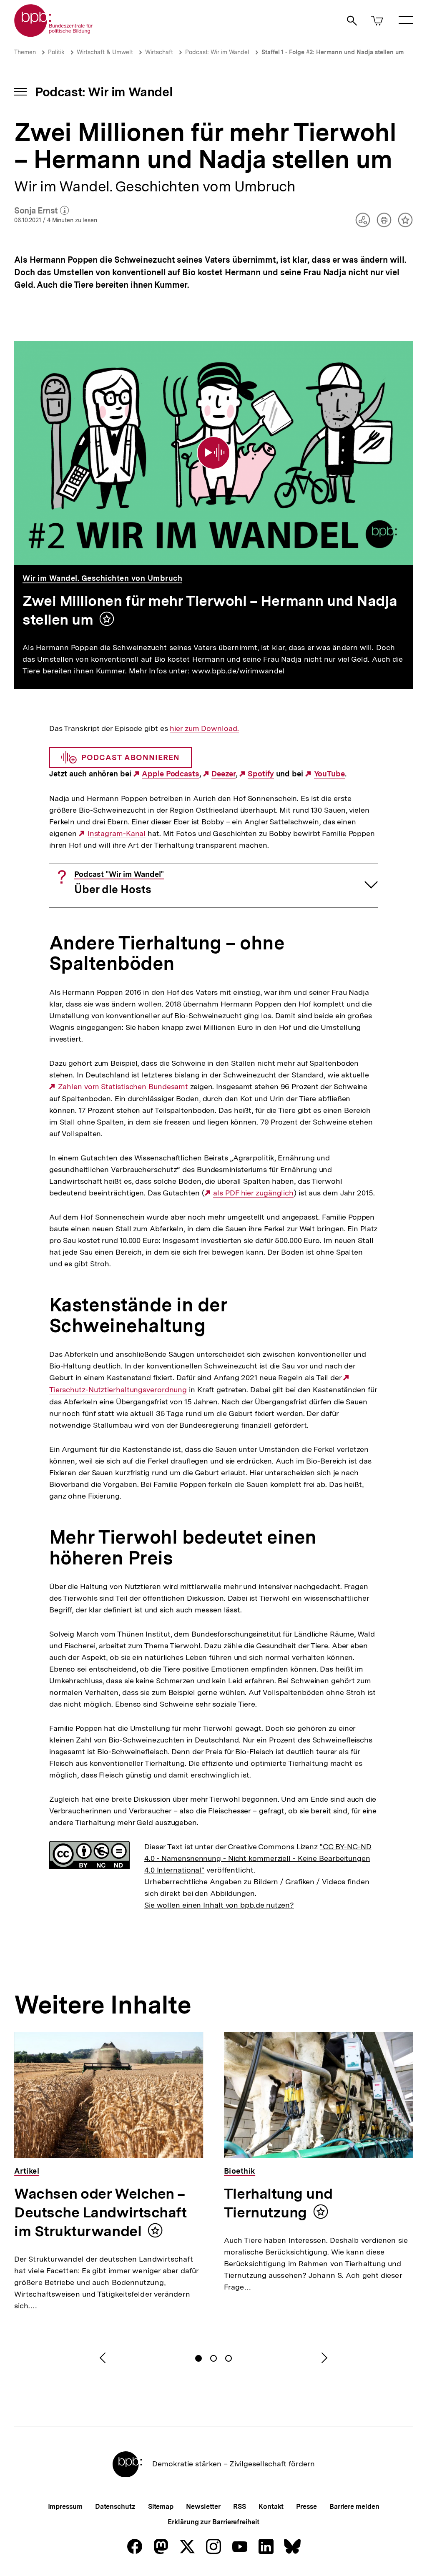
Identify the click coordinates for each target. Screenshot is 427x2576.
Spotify (261, 774)
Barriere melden (354, 2507)
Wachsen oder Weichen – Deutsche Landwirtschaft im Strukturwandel (100, 2212)
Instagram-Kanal (117, 834)
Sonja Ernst (41, 211)
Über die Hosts (119, 883)
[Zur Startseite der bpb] (54, 34)
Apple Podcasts (171, 774)
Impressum (65, 2507)
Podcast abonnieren (131, 757)
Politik (56, 52)
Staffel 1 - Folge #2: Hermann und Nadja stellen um (333, 52)
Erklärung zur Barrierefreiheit (213, 2522)
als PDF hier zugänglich (253, 1193)
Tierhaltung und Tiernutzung (278, 2203)
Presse (306, 2507)
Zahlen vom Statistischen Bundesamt (123, 1087)
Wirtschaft (159, 52)
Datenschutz (115, 2507)
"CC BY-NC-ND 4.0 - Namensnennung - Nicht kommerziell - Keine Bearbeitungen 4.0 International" (258, 1858)
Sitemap (161, 2507)
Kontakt (271, 2507)
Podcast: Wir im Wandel (217, 52)
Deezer (223, 774)
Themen (25, 52)
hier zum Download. (204, 728)
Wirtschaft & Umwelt (105, 52)
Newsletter (203, 2507)
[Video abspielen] (213, 453)
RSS (240, 2507)
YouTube (329, 774)
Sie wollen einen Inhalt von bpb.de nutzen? (219, 1905)
